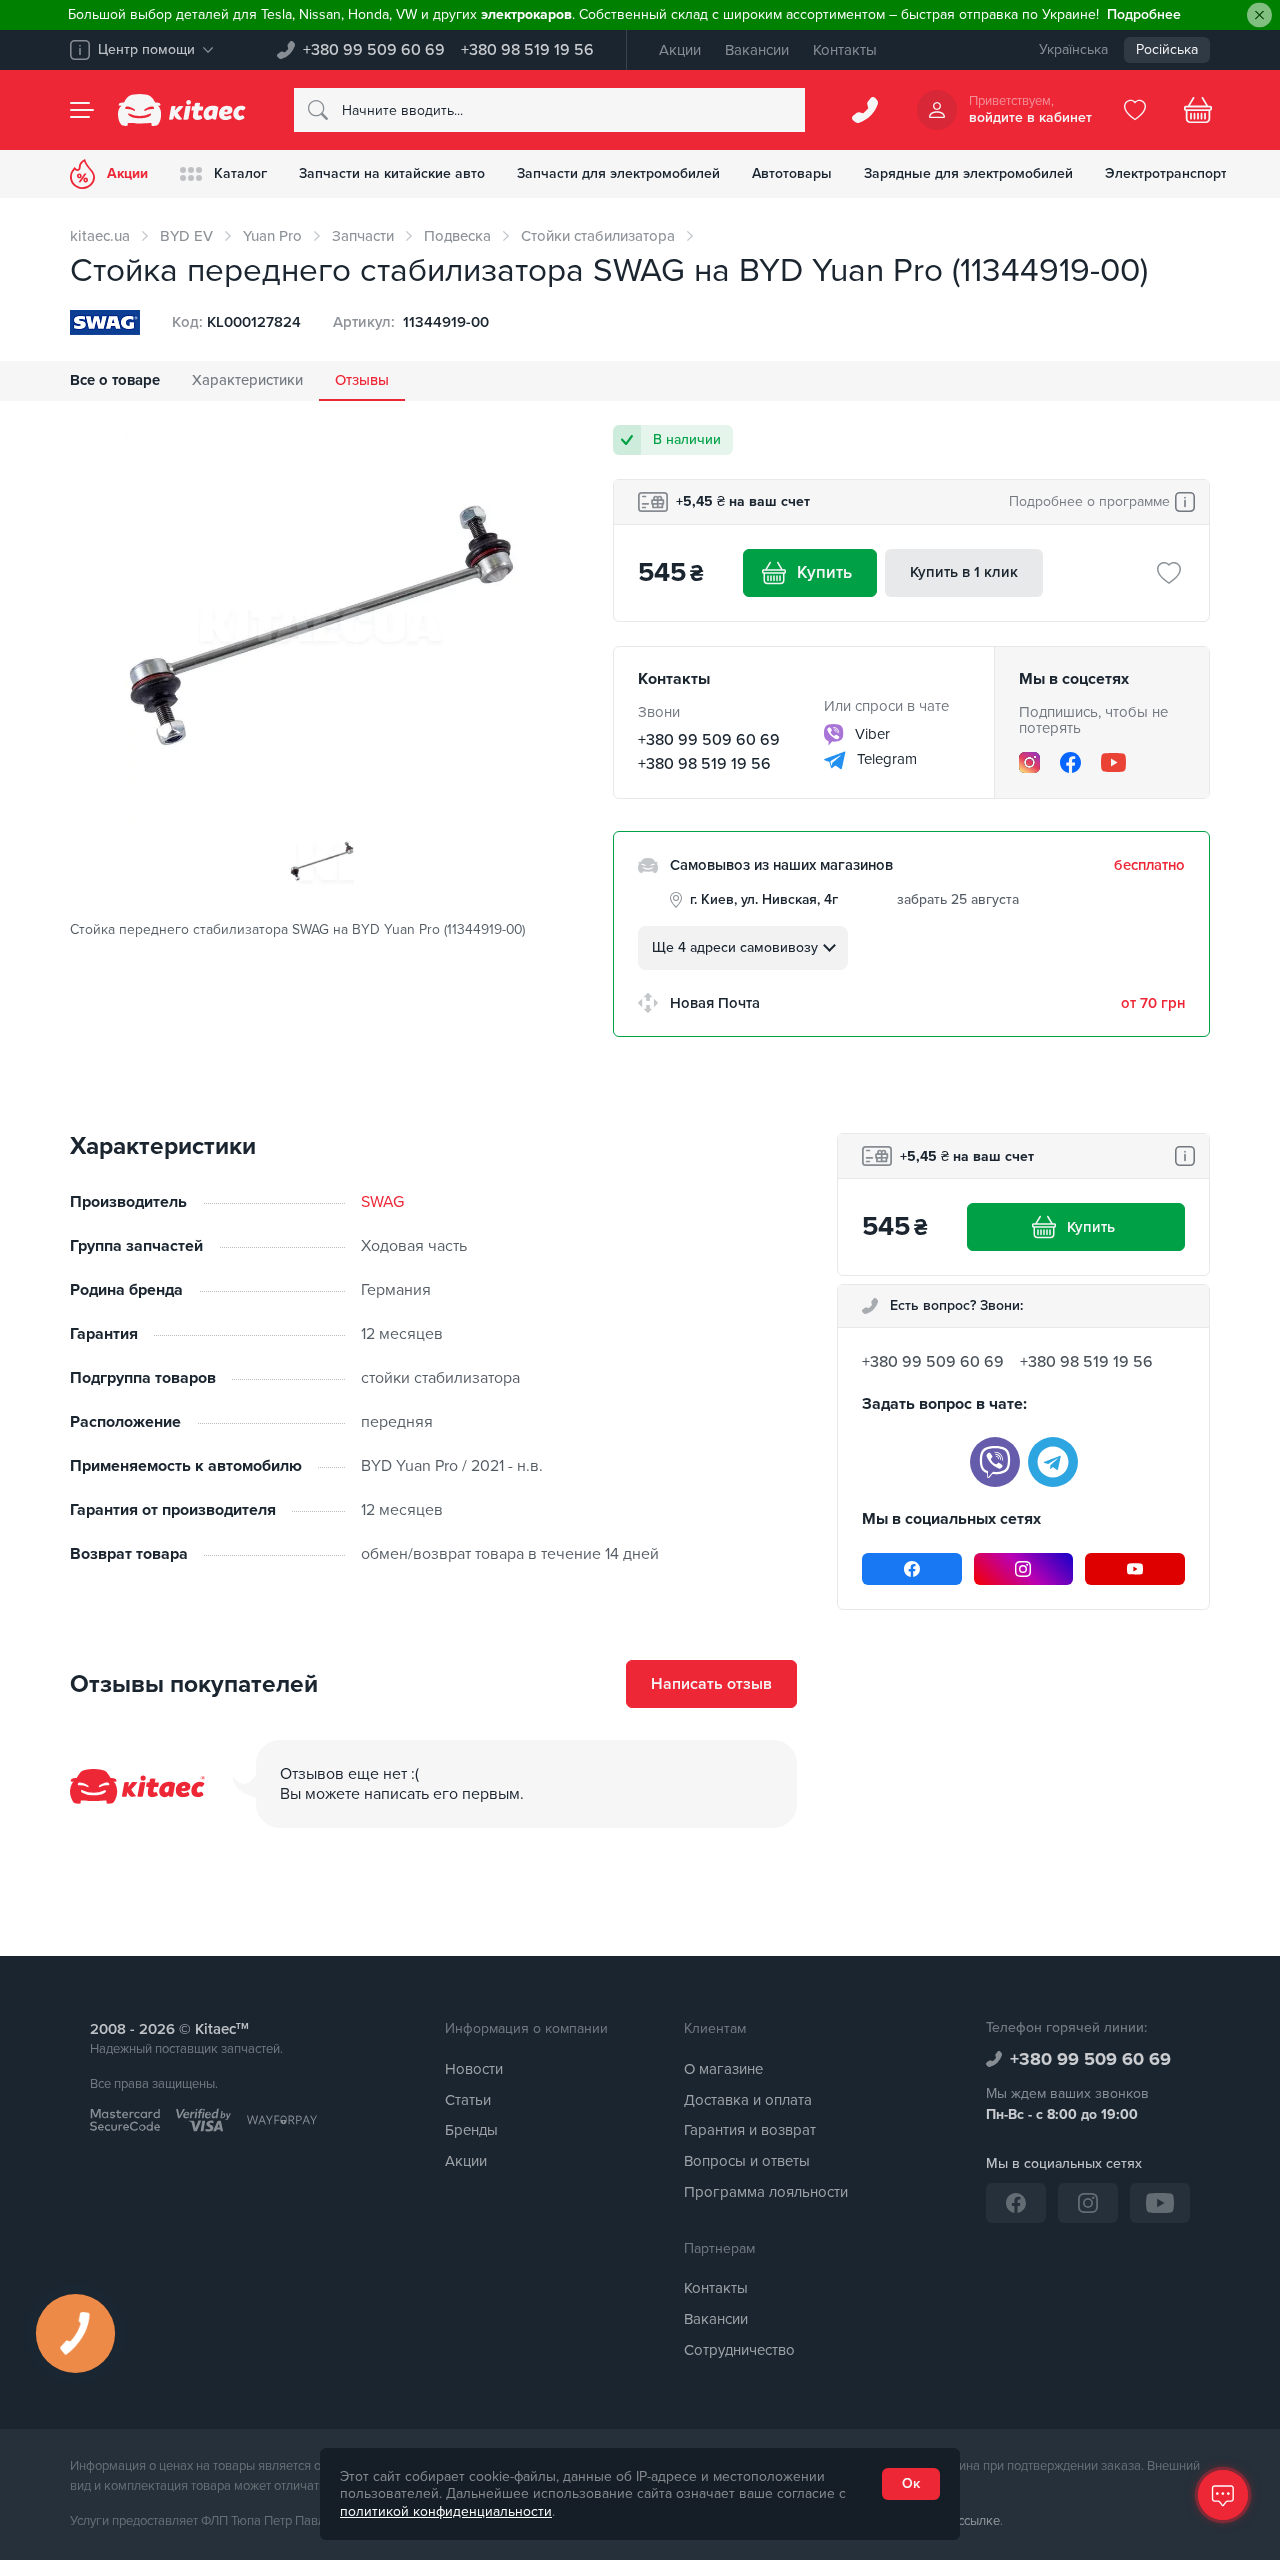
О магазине (723, 2069)
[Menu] (82, 110)
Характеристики (247, 380)
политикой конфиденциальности (446, 2511)
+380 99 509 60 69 (374, 50)
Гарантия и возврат (750, 2130)
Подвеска (457, 236)
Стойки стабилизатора (598, 236)
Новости (474, 2069)
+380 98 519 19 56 (527, 50)
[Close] (1259, 15)
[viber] (995, 1462)
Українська (1073, 49)
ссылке (979, 2521)
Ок (911, 2483)
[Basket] (1198, 110)
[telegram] (1053, 1462)
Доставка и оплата (748, 2100)
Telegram (885, 759)
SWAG (382, 1202)
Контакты (845, 50)
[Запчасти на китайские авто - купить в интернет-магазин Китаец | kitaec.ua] (182, 110)
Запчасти (363, 236)
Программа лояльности (766, 2192)
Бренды (471, 2130)
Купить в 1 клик (964, 572)
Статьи (468, 2100)
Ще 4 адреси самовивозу (735, 947)
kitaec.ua (100, 236)
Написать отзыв (711, 1684)
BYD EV (186, 236)
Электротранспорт (1166, 173)
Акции (680, 50)
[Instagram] (1029, 762)
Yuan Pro (272, 236)
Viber (870, 734)
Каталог (240, 173)
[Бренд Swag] (105, 322)
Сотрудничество (739, 2350)
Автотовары (792, 173)
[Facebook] (1070, 762)
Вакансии (757, 50)
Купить (824, 572)
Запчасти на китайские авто (392, 173)
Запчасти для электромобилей (618, 173)
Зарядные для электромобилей (968, 173)
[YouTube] (1113, 762)
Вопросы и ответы (747, 2161)
